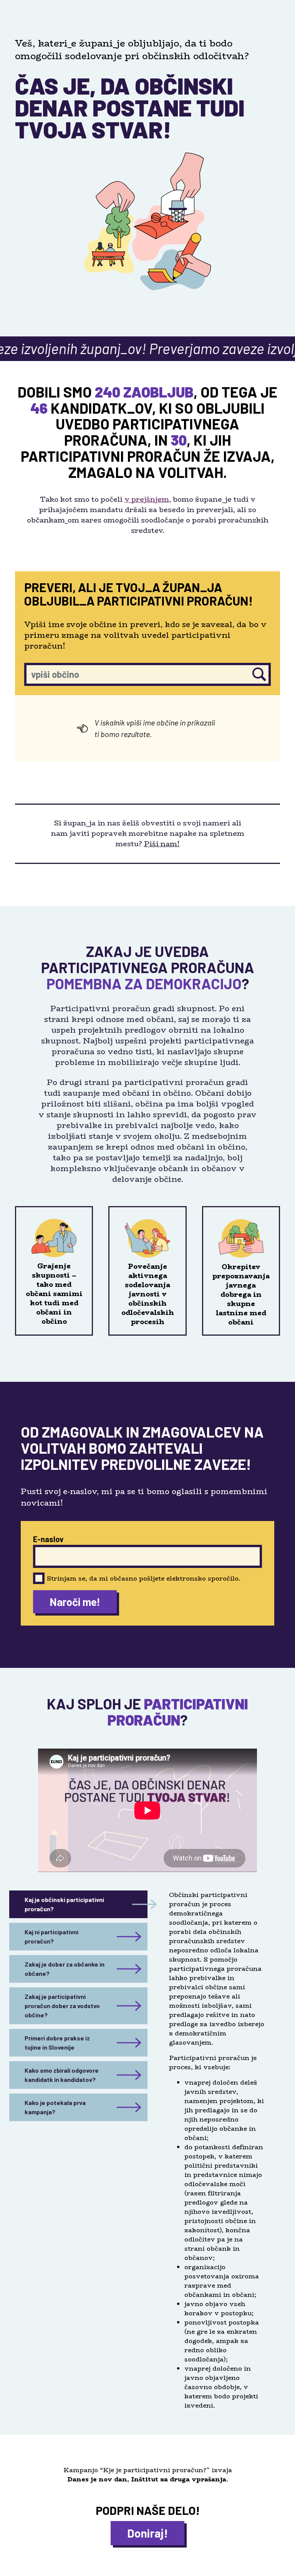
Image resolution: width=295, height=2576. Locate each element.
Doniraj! (147, 2533)
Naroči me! (75, 1602)
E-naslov (48, 1539)
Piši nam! (162, 844)
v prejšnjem (147, 499)
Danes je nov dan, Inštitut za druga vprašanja (147, 2479)
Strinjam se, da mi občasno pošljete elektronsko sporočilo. (144, 1578)
